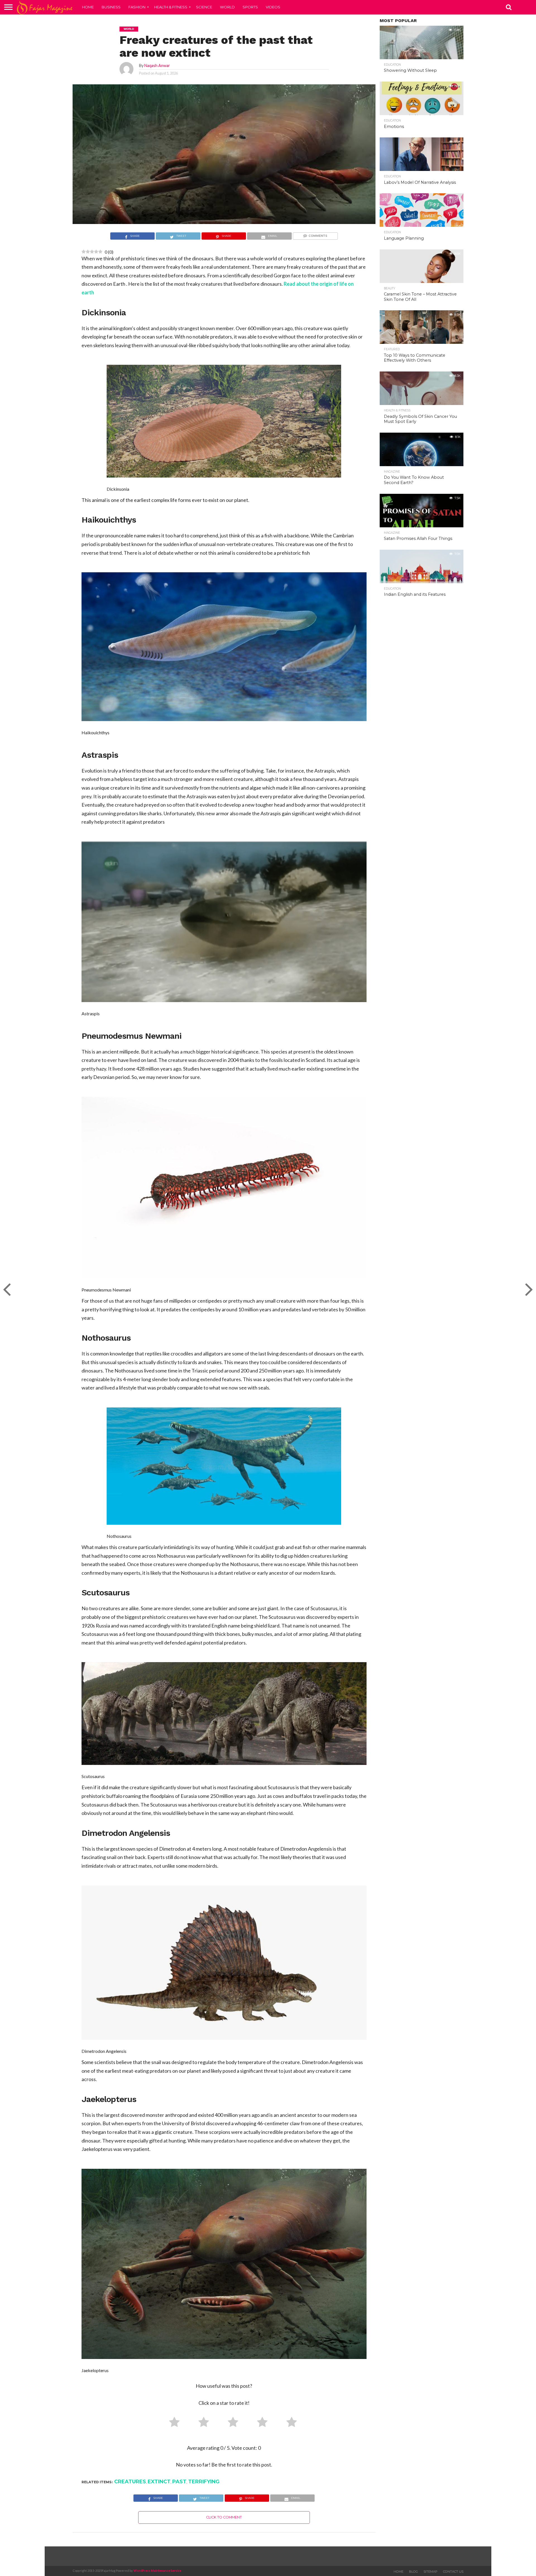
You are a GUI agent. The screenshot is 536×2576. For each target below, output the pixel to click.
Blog (413, 2572)
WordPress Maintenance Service (157, 2571)
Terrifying (204, 2482)
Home (88, 7)
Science (204, 7)
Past (179, 2482)
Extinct (159, 2482)
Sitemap (430, 2572)
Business (111, 7)
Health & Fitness (171, 7)
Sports (250, 7)
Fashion (137, 7)
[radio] (172, 2423)
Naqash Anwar (157, 65)
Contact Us (453, 2572)
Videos (273, 7)
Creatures (130, 2482)
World (227, 7)
